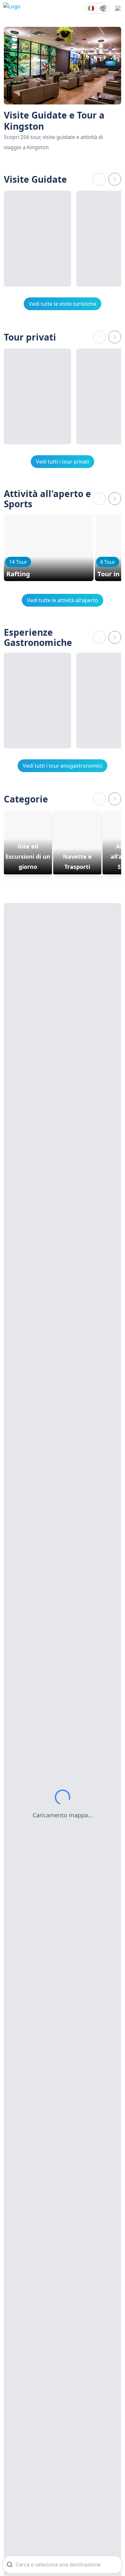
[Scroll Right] (115, 179)
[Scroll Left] (99, 179)
